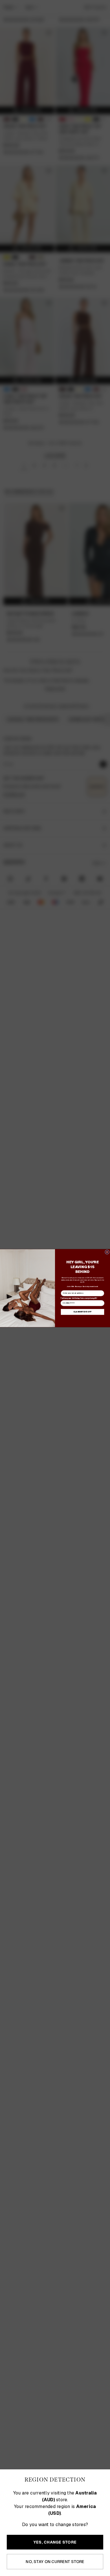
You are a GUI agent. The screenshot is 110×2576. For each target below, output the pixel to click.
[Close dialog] (107, 1252)
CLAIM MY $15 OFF (82, 1312)
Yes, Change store (55, 2542)
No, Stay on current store (55, 2562)
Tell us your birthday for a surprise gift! (79, 1298)
